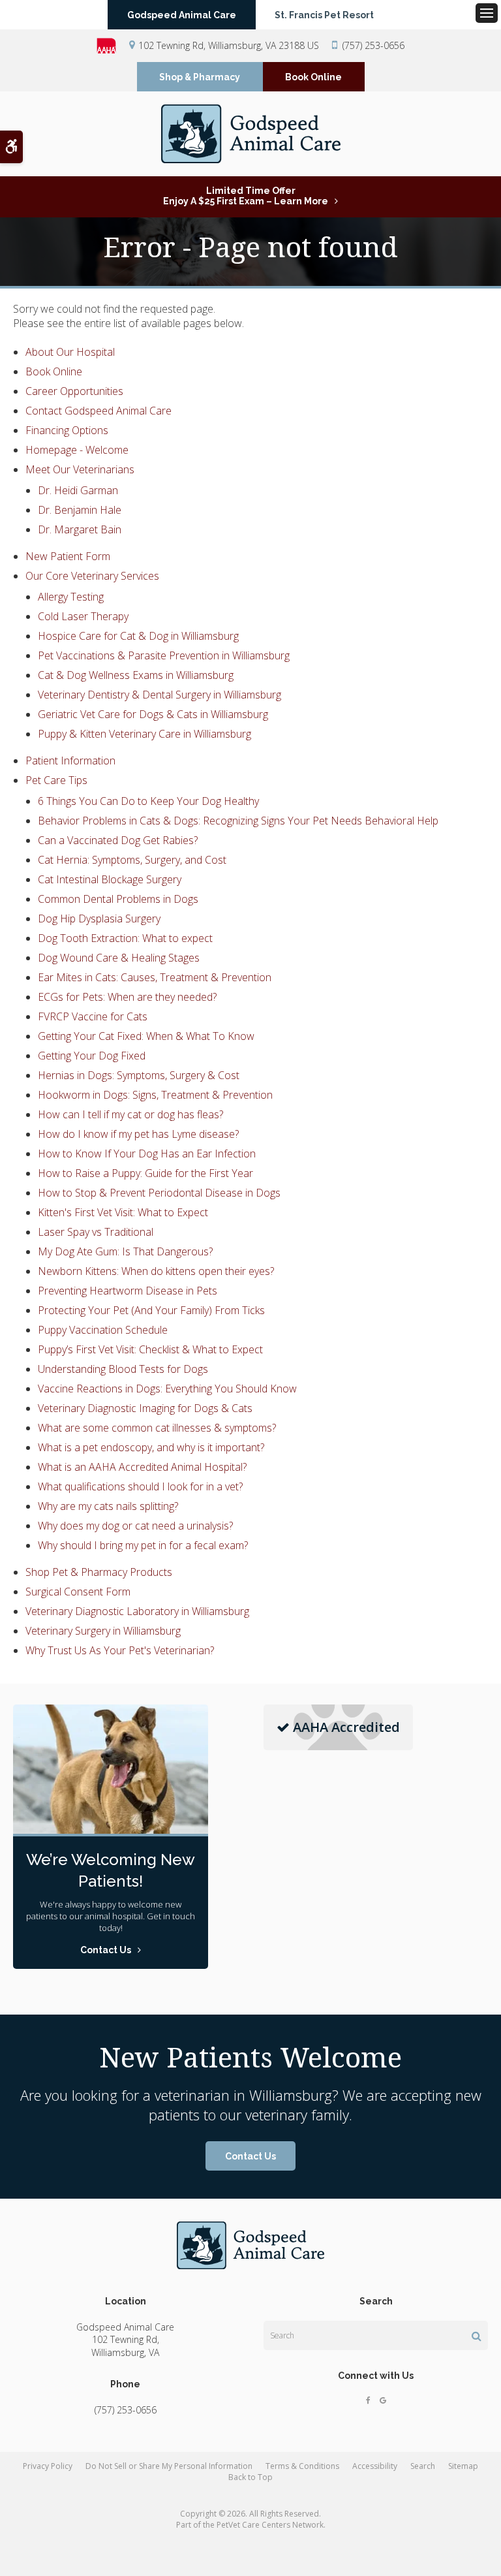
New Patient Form (68, 556)
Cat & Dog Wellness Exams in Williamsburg (136, 675)
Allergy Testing (71, 597)
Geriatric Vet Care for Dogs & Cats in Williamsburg (153, 714)
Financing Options (67, 430)
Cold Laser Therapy (83, 616)
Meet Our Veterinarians (80, 469)
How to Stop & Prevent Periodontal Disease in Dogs (159, 1193)
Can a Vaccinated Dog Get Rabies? (118, 840)
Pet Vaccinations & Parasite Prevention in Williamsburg (164, 655)
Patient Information (70, 761)
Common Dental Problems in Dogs (118, 899)
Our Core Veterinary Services (92, 576)
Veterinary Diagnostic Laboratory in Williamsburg (137, 1611)
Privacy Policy (48, 2466)
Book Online (313, 77)
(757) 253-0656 (373, 45)
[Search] (477, 2336)
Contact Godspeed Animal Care (99, 411)
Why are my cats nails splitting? (108, 1506)
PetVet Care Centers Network (270, 2525)
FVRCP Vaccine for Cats (93, 1016)
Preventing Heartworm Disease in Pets (128, 1291)
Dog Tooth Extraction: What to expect (125, 938)
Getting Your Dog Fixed (92, 1056)
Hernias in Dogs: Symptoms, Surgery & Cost (139, 1075)
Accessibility (375, 2466)
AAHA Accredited (346, 1727)
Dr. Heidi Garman (78, 490)
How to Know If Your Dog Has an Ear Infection (147, 1154)
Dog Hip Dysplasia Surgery (99, 919)
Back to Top (250, 2477)
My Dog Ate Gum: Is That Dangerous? (125, 1251)
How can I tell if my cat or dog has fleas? (130, 1114)
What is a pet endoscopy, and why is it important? (151, 1447)
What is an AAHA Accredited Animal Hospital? (142, 1467)
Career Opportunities (74, 391)
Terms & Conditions (302, 2466)
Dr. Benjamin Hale (80, 510)
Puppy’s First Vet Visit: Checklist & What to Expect (150, 1349)
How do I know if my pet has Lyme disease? (138, 1134)
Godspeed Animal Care (182, 15)
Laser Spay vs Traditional (96, 1232)
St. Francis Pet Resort (324, 15)
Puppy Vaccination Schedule (103, 1330)
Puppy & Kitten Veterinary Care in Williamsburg (144, 734)
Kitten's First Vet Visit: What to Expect (123, 1212)
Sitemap (463, 2466)
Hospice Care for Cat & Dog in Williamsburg (138, 636)
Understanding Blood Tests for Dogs (123, 1369)
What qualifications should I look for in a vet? (140, 1486)
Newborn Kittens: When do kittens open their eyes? (156, 1271)
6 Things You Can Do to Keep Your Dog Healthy (148, 801)
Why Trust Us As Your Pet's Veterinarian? (120, 1650)
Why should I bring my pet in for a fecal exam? (143, 1545)
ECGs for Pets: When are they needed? (127, 997)
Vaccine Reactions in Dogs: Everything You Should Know (167, 1389)
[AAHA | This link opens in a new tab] (113, 46)
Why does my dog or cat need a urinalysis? (135, 1526)
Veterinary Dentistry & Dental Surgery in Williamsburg (159, 695)
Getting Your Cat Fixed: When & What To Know (146, 1036)
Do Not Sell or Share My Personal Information (169, 2466)
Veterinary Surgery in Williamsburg (103, 1631)
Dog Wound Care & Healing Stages (119, 958)
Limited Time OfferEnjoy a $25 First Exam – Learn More (246, 196)
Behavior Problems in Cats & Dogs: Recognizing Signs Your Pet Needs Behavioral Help (238, 821)
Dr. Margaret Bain (80, 529)
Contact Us (250, 2156)
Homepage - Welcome (77, 450)
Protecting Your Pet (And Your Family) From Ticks (151, 1310)
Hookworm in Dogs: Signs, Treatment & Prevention (155, 1095)
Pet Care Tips (56, 780)
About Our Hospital (70, 352)
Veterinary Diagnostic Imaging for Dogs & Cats (145, 1408)
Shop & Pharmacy (200, 77)
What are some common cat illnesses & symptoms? (157, 1428)
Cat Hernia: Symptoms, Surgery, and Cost (132, 860)
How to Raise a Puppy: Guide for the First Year (145, 1173)
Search (423, 2466)
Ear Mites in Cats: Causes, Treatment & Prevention (155, 977)
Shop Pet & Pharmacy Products (99, 1572)
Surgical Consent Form (78, 1592)
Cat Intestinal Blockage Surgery (110, 879)
